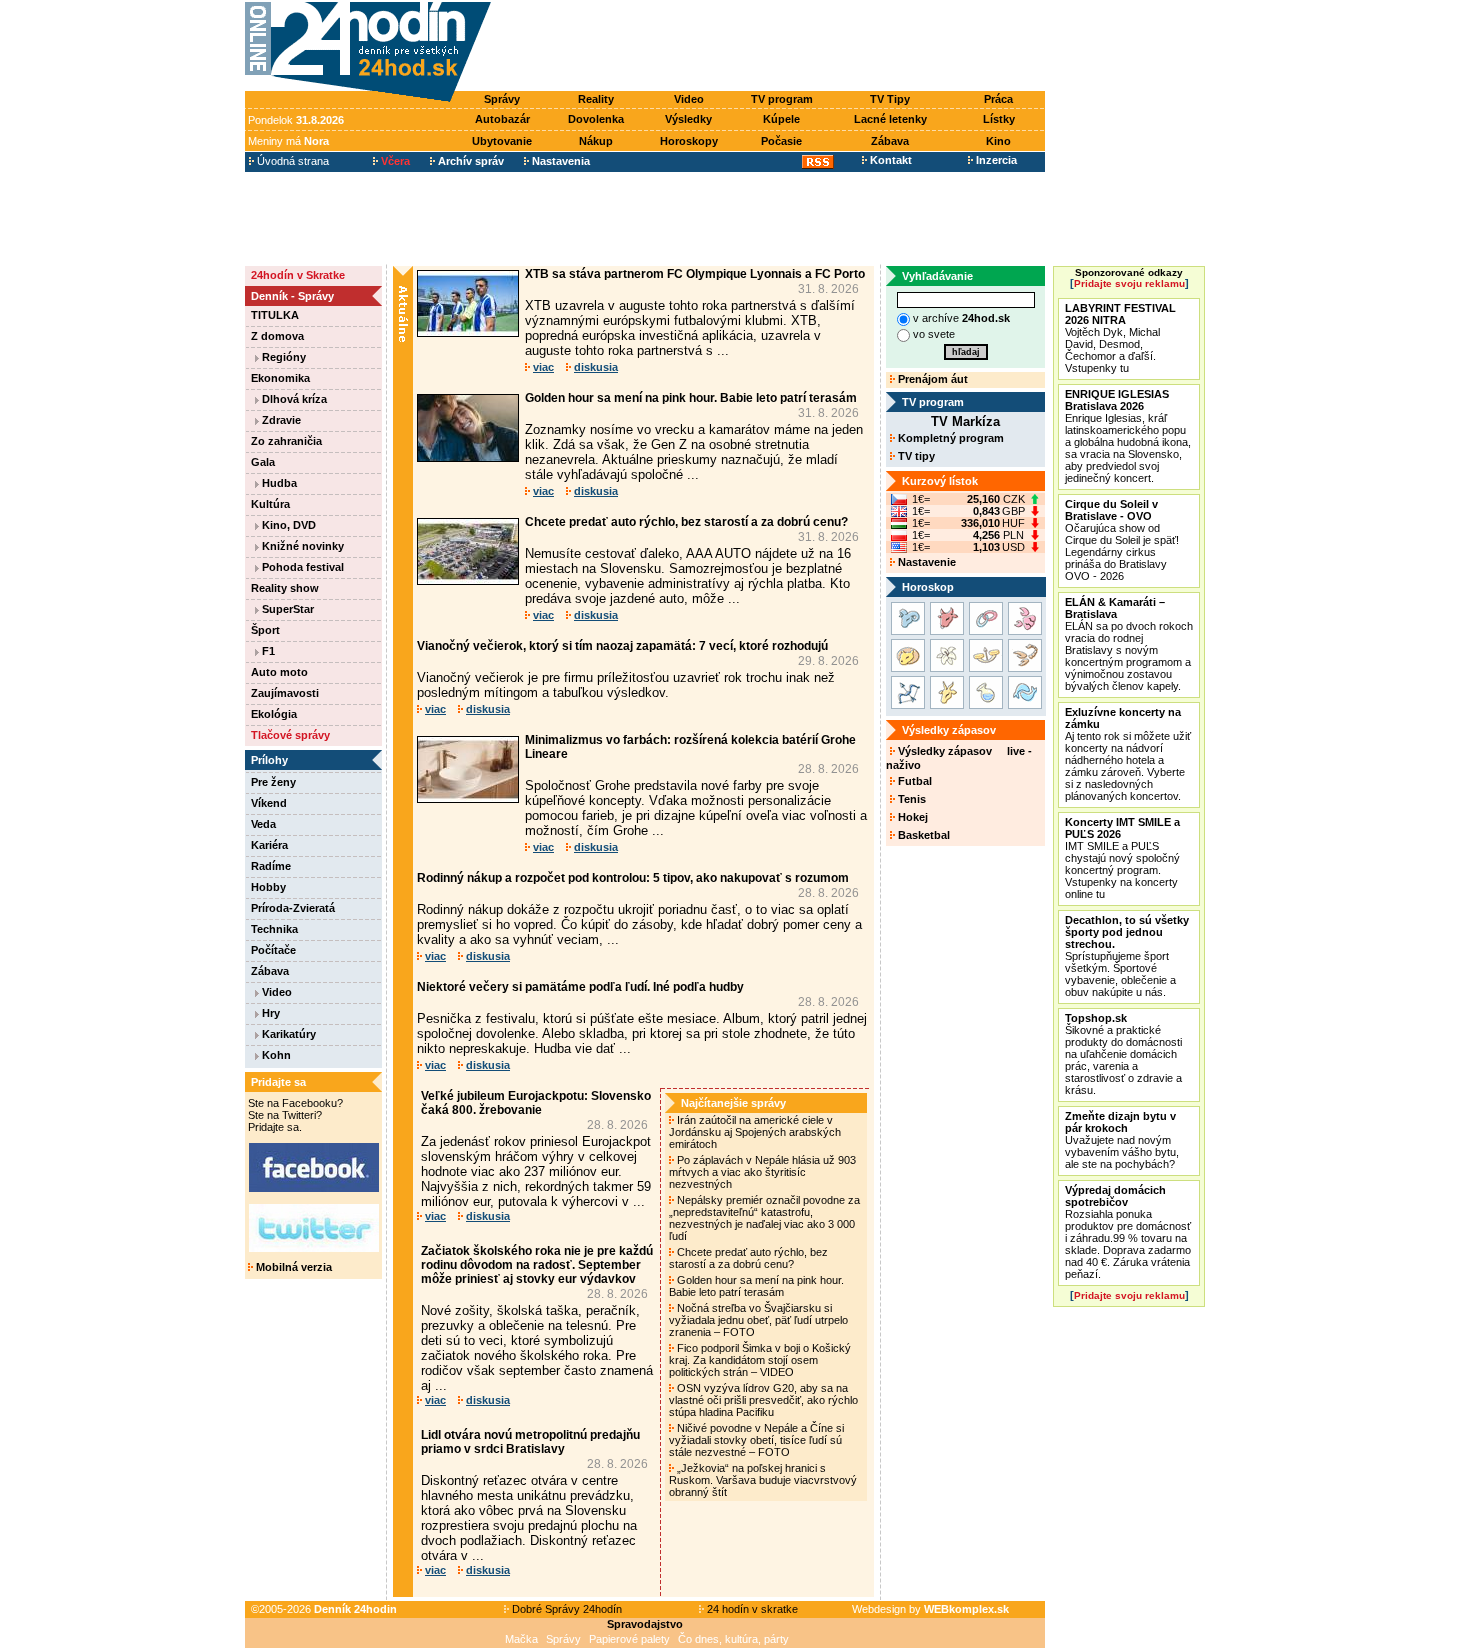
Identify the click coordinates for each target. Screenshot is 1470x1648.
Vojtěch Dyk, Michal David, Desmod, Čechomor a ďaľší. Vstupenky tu (1120, 338)
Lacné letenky (890, 119)
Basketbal (922, 835)
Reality (596, 99)
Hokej (911, 817)
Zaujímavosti (285, 693)
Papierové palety (629, 1639)
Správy (502, 99)
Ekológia (274, 714)
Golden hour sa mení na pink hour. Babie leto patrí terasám (691, 398)
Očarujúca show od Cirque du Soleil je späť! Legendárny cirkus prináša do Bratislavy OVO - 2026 (1122, 540)
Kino (998, 141)
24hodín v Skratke (298, 275)
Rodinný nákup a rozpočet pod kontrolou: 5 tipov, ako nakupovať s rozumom (633, 878)
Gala (263, 462)
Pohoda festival (301, 567)
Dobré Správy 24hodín (565, 1609)
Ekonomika (280, 378)
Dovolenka (596, 119)
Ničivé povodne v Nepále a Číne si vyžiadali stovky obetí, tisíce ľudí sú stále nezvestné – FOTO (756, 1440)
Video (689, 99)
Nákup (596, 141)
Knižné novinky (301, 546)
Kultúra (270, 504)
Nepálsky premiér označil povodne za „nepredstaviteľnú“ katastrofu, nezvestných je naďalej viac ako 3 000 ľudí (764, 1218)
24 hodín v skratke (751, 1609)
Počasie (781, 141)
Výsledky (688, 119)
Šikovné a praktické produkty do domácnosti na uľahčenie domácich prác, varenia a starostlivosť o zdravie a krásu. (1123, 1054)
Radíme (271, 866)
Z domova (277, 336)
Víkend (269, 803)
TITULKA (275, 315)
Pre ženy (273, 782)
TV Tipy (890, 99)
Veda (263, 824)
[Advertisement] (773, 47)
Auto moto (279, 672)
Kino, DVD (287, 525)
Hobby (268, 887)
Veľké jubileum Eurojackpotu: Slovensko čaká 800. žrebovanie (536, 1103)
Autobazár (502, 119)
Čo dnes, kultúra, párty (733, 1639)
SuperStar (286, 609)
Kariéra (269, 845)
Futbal (913, 781)
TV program (782, 99)
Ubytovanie (502, 141)
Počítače (273, 950)
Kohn (275, 1055)
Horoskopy (689, 141)
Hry (269, 1013)
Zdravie (280, 420)
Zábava (890, 141)
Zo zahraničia (286, 441)
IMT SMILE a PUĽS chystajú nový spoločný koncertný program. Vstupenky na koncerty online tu (1122, 858)
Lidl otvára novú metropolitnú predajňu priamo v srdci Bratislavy (530, 1442)
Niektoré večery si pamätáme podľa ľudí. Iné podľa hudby (580, 987)
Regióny (282, 357)
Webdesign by (930, 1609)
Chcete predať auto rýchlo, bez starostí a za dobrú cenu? (686, 522)
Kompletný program (949, 438)
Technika (274, 929)
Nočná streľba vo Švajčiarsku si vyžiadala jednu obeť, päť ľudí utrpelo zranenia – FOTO (758, 1320)
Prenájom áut (931, 379)
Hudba (278, 483)
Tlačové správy (290, 735)
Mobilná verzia (292, 1267)
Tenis (910, 799)
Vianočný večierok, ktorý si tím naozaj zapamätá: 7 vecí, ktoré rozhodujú (622, 646)
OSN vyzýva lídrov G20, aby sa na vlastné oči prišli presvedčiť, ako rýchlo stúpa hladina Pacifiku (763, 1400)
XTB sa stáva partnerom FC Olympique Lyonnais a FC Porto (695, 274)
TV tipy (915, 456)
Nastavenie (925, 562)
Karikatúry (287, 1034)
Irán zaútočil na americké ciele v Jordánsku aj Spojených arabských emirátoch (755, 1132)
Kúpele (781, 119)
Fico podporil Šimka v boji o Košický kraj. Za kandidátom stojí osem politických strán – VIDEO (760, 1360)
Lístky (999, 119)
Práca (998, 99)
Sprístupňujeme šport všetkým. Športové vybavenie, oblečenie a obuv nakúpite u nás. (1127, 956)
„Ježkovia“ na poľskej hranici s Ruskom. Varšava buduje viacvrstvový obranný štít (763, 1480)
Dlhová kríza (293, 399)
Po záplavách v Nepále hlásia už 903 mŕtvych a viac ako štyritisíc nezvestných (762, 1172)
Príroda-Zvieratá (293, 908)
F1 (267, 651)
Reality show (285, 588)
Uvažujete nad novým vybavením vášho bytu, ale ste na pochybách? (1122, 1140)
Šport (265, 630)
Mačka (521, 1639)
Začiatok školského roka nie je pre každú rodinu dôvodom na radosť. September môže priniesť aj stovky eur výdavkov (537, 1265)
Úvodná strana (291, 161)
